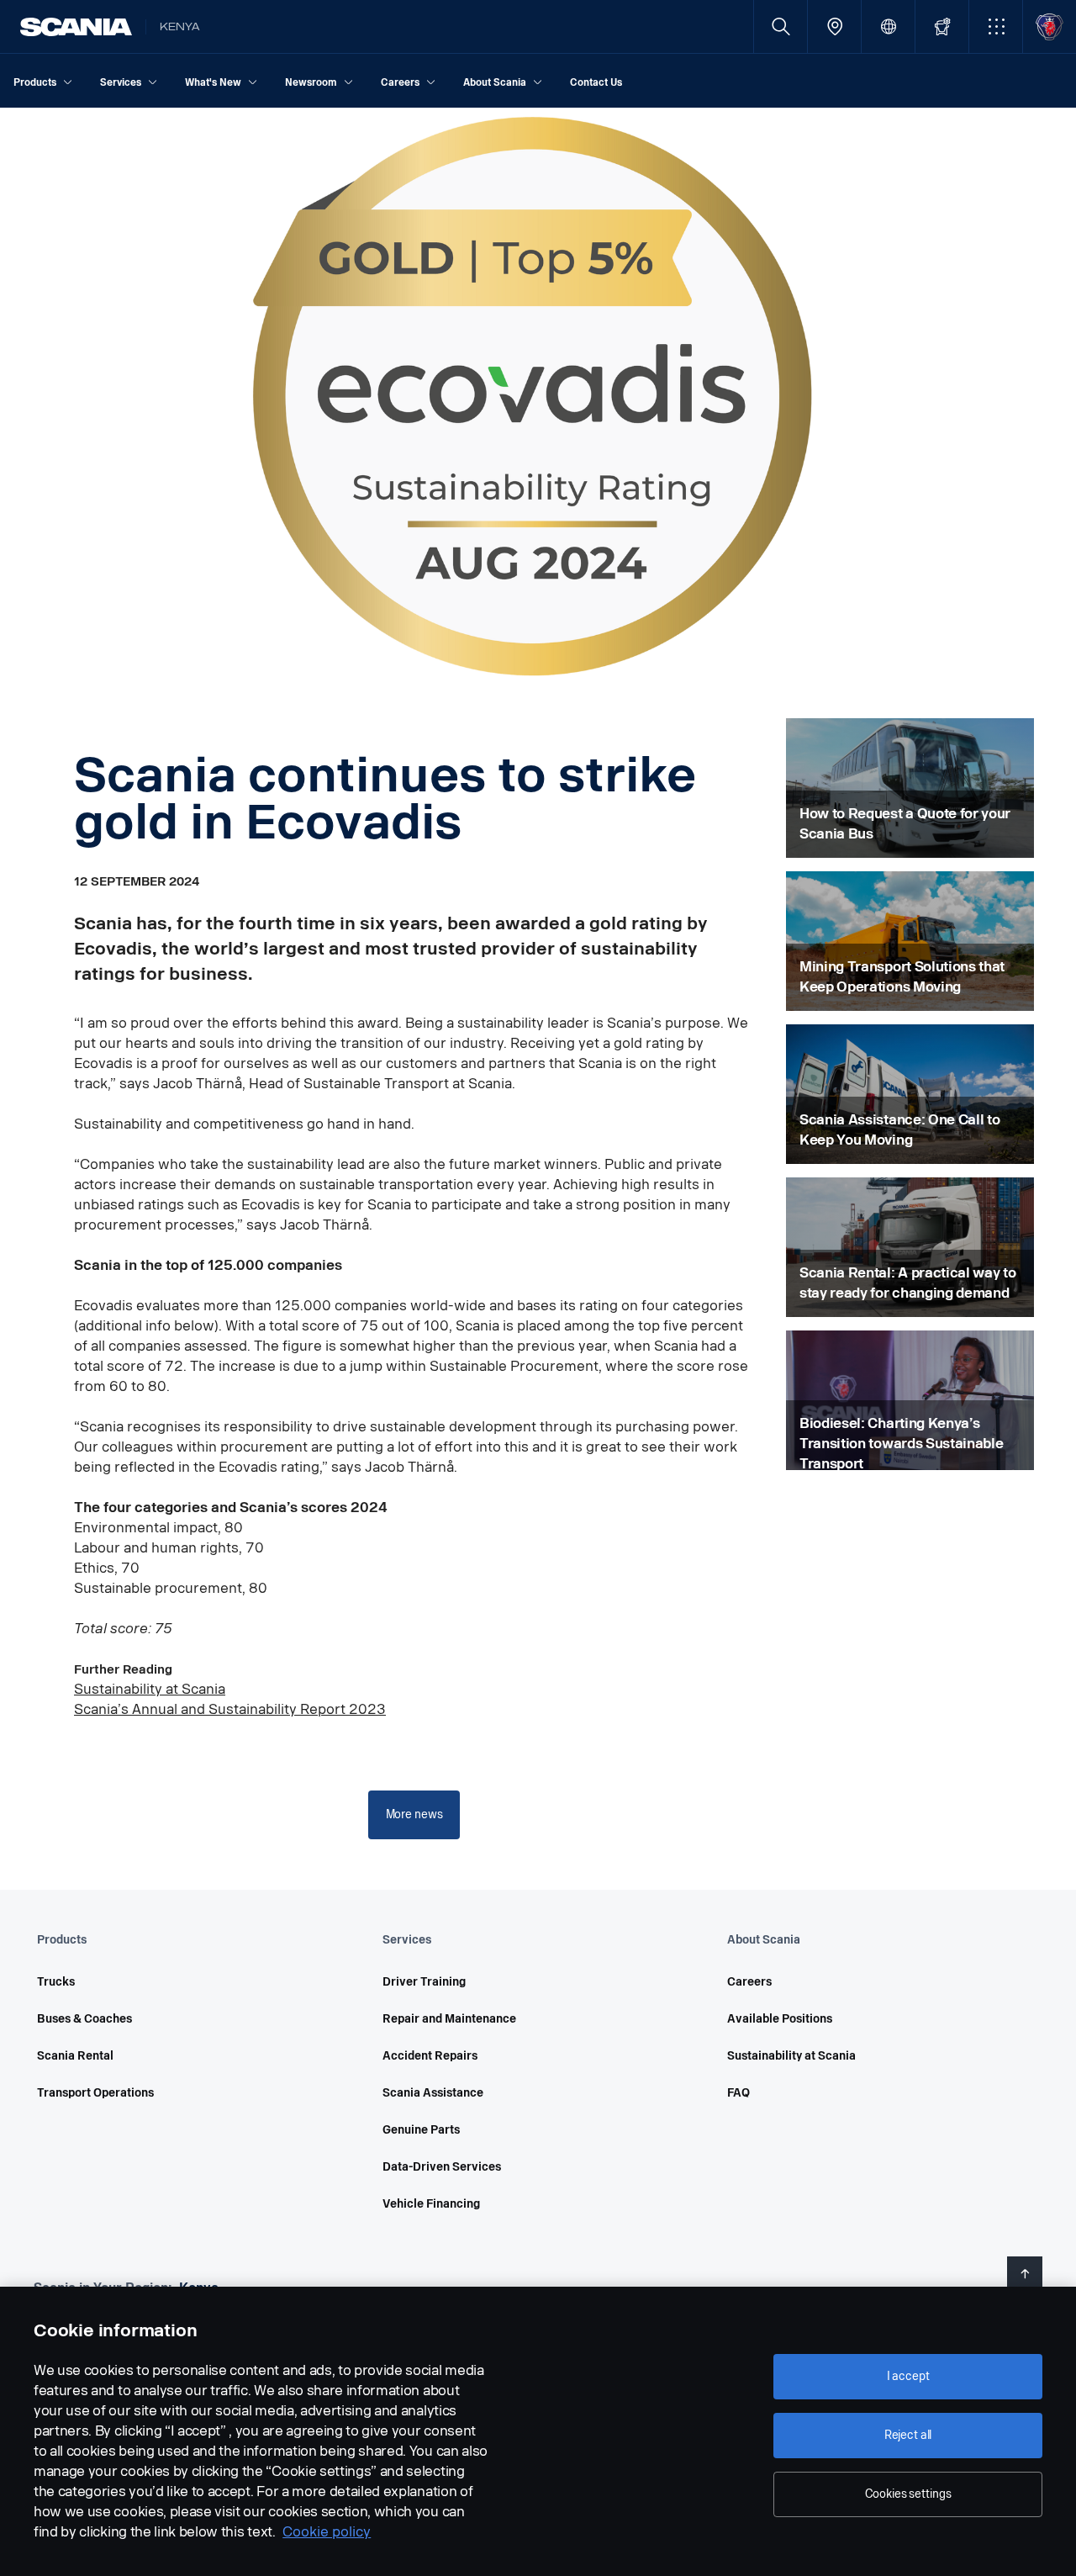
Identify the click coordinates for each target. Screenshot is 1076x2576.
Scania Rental (75, 2056)
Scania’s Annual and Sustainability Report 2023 (230, 1709)
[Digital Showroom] (942, 26)
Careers (749, 1982)
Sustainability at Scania (150, 1689)
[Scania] (76, 27)
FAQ (738, 2093)
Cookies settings (908, 2494)
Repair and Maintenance (449, 2019)
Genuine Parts (421, 2130)
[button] (996, 26)
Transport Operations (95, 2093)
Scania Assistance (433, 2093)
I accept (908, 2376)
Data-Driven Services (442, 2167)
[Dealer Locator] (834, 26)
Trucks (56, 1982)
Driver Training (424, 1982)
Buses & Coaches (84, 2019)
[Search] (781, 26)
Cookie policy (327, 2532)
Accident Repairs (430, 2056)
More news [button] (414, 1814)
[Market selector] (888, 26)
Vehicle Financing (431, 2204)
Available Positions (780, 2019)
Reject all (908, 2435)
